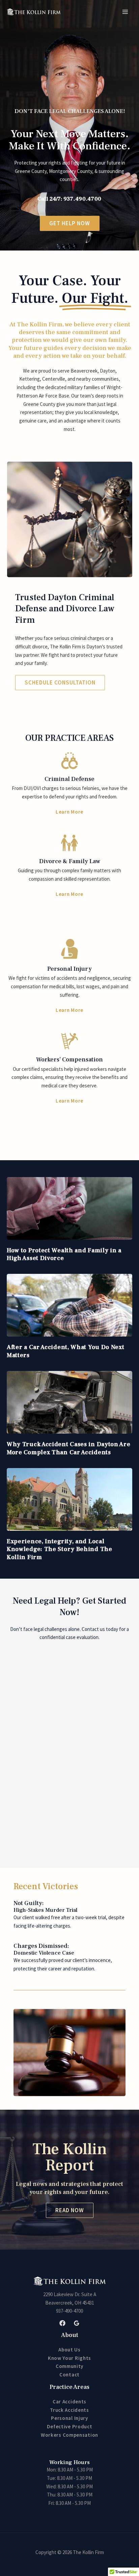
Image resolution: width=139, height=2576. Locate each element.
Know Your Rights (69, 2358)
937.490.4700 (82, 199)
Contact (69, 2375)
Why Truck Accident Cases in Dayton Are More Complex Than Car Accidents (69, 1448)
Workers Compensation (69, 2435)
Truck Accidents (69, 2410)
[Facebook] (62, 2323)
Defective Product (70, 2426)
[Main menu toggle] (125, 12)
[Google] (77, 2323)
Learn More (69, 812)
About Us (69, 2350)
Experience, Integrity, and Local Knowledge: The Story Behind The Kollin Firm (60, 1549)
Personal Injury (69, 2418)
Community (69, 2366)
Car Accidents (69, 2402)
